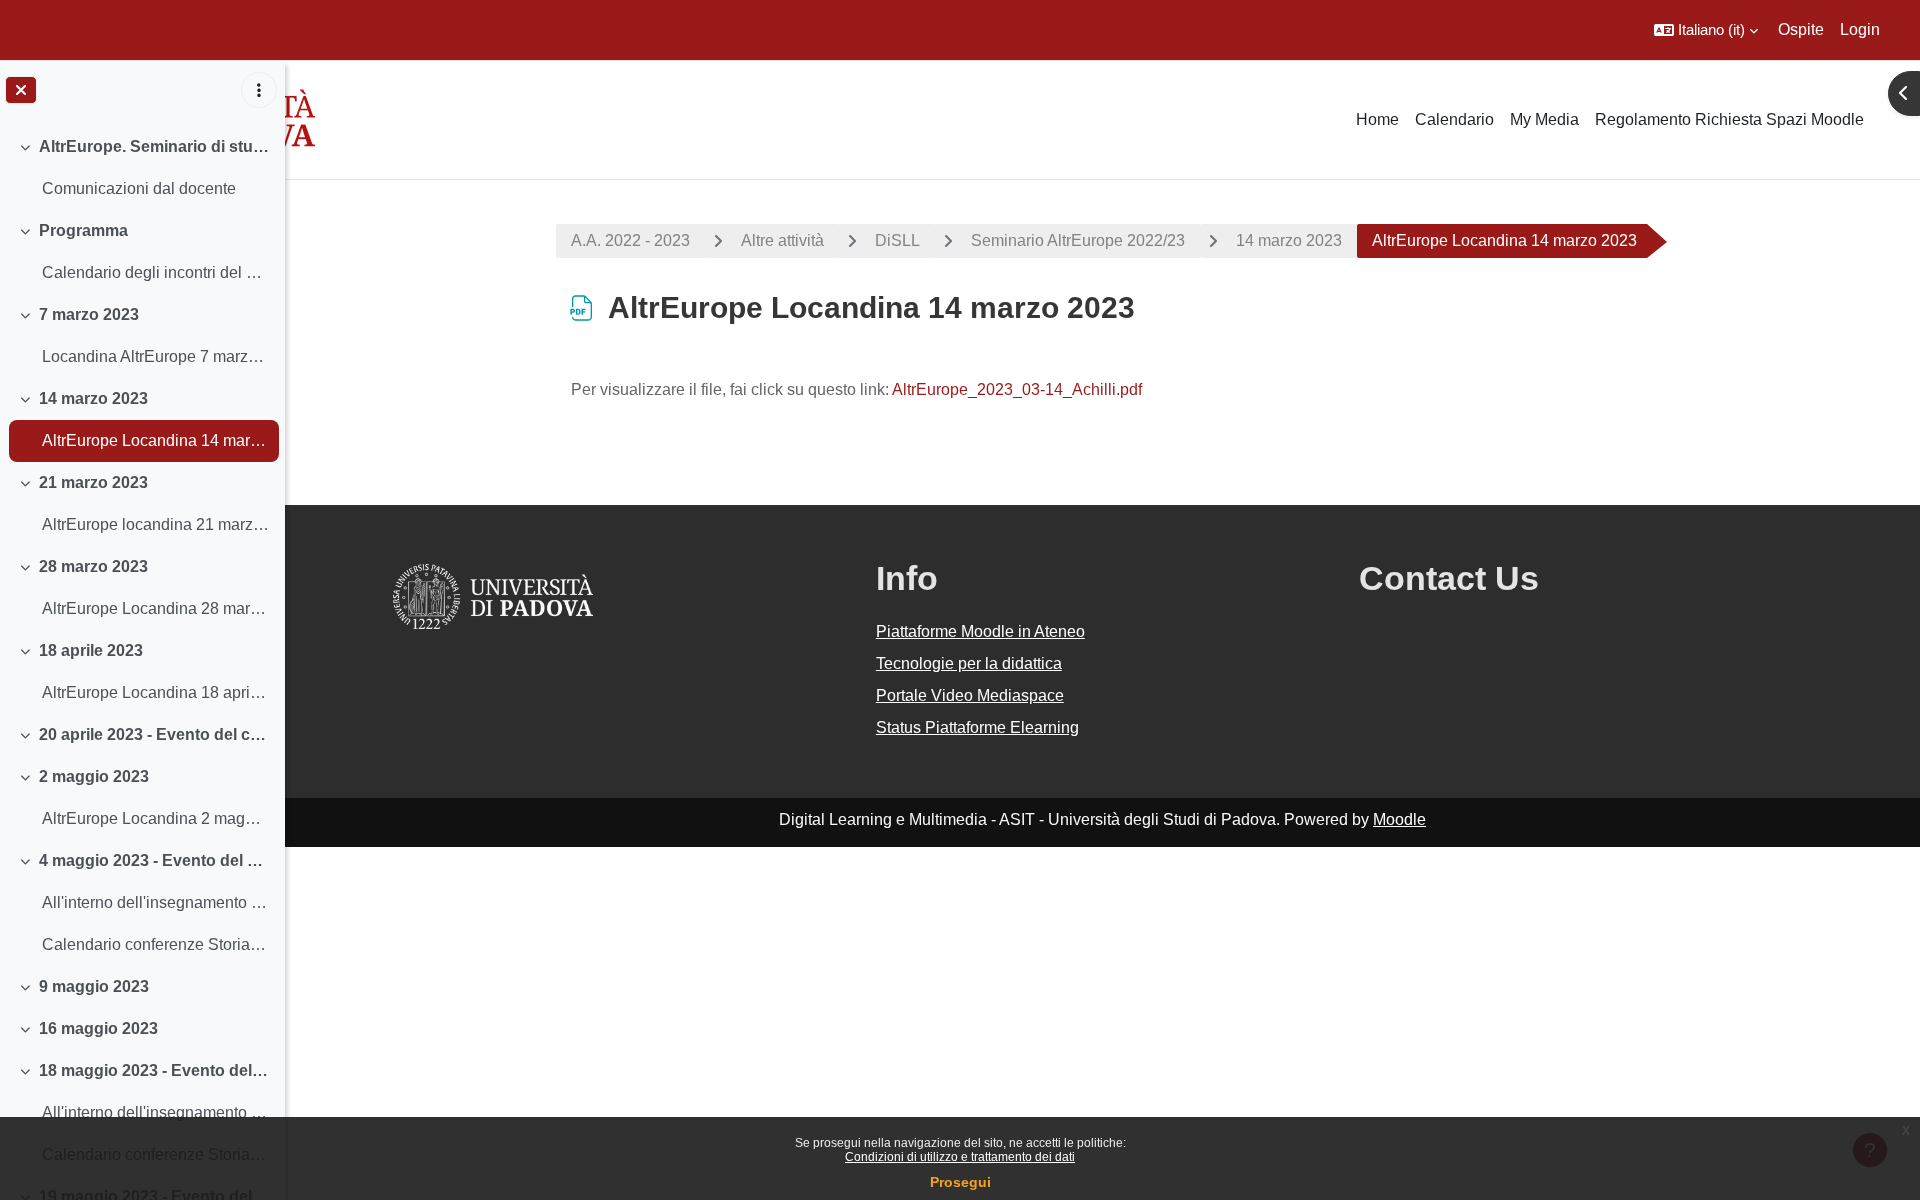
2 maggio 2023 (94, 776)
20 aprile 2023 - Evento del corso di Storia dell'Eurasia (154, 734)
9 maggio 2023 (94, 986)
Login (1860, 29)
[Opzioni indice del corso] (259, 90)
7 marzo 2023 (89, 314)
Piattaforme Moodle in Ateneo (980, 631)
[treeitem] (142, 168)
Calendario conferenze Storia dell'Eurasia (155, 944)
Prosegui (960, 1182)
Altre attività (782, 240)
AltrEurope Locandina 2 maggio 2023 (155, 818)
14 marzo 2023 (93, 398)
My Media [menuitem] (1544, 119)
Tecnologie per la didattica (969, 663)
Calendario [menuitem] (1454, 119)
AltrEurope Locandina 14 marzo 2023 (155, 440)
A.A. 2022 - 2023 (630, 240)
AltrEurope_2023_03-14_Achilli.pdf (1017, 389)
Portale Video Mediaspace (970, 695)
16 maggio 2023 (98, 1028)
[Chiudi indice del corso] (21, 90)
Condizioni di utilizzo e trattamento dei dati (960, 1157)
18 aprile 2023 (91, 650)
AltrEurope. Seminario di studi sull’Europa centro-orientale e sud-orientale (154, 146)
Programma (83, 230)
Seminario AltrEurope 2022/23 (1078, 240)
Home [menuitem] (1377, 119)
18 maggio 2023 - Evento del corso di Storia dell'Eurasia (154, 1070)
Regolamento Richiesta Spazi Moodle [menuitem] (1729, 119)
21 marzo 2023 (93, 482)
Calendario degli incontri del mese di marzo (155, 272)
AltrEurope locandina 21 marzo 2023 (155, 524)
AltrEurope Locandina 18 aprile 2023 (155, 692)
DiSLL (897, 240)
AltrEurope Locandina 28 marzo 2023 (155, 608)
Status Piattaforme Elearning (977, 727)
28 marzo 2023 (93, 566)
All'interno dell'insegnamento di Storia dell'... (155, 902)
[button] (1706, 30)
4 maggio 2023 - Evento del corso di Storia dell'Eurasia (154, 860)
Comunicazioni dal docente (139, 188)
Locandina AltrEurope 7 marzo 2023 (155, 356)
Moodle (1399, 819)
